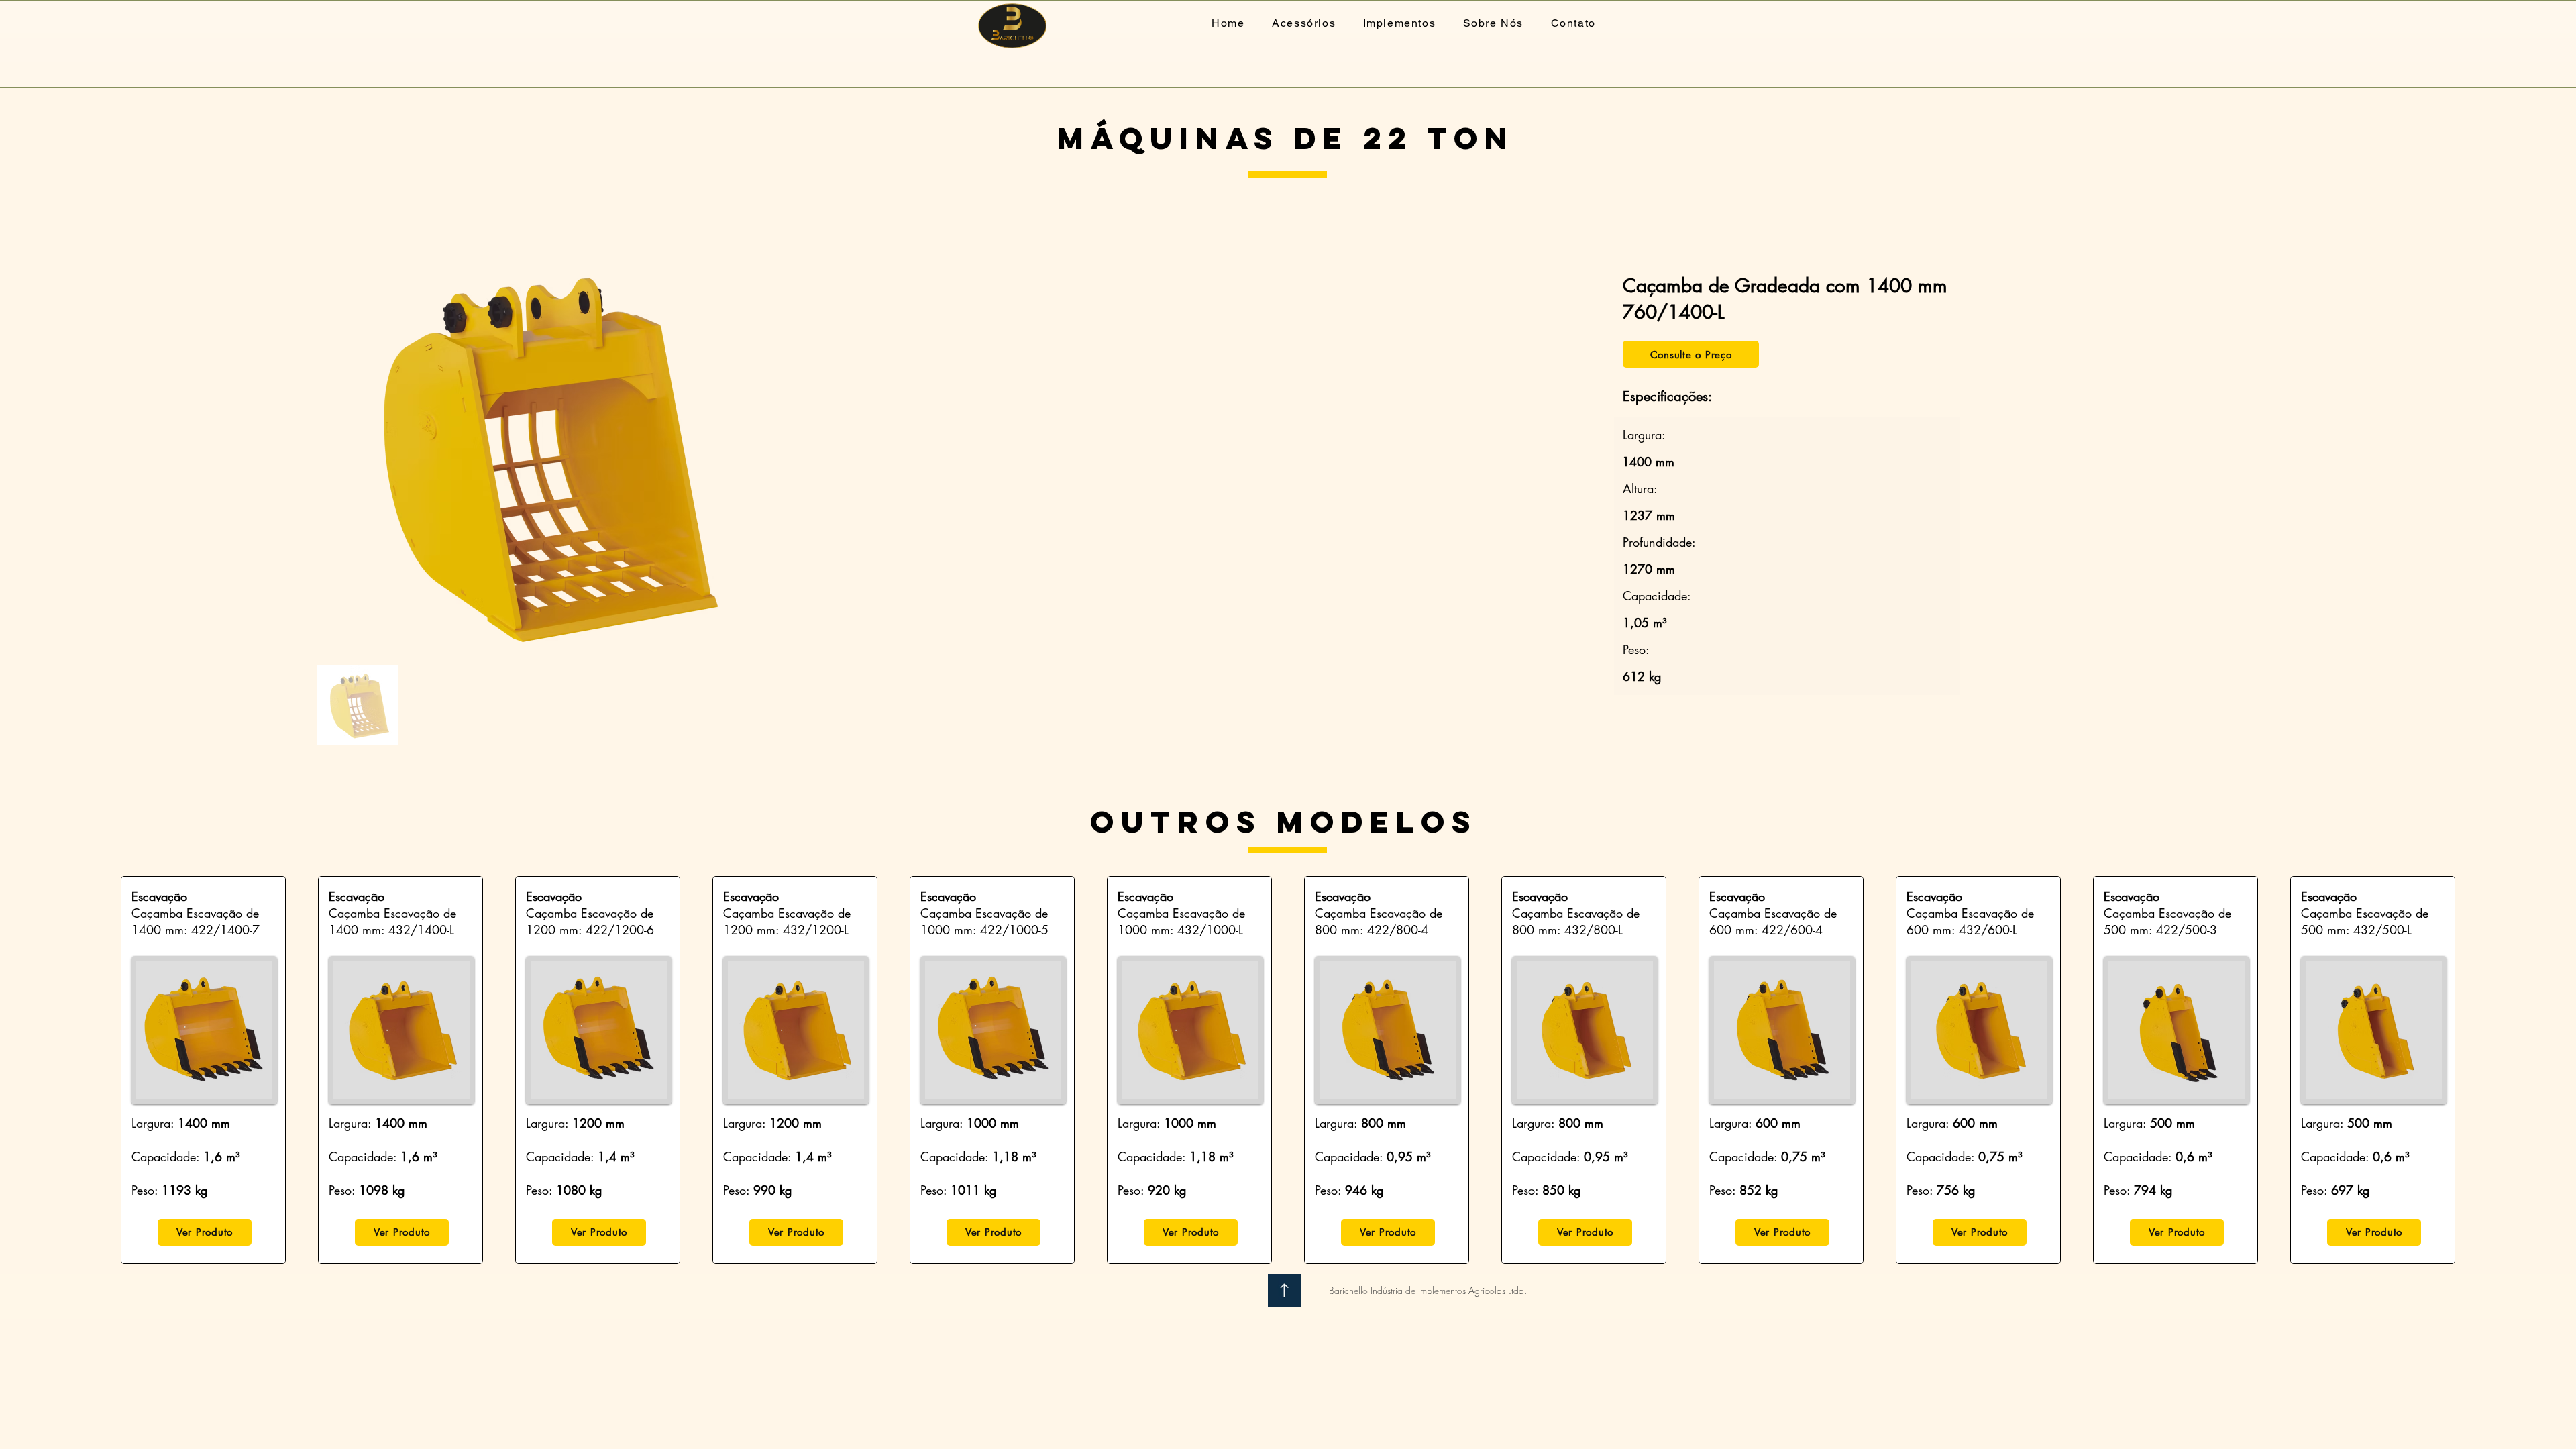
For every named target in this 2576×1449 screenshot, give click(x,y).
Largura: (155, 1123)
